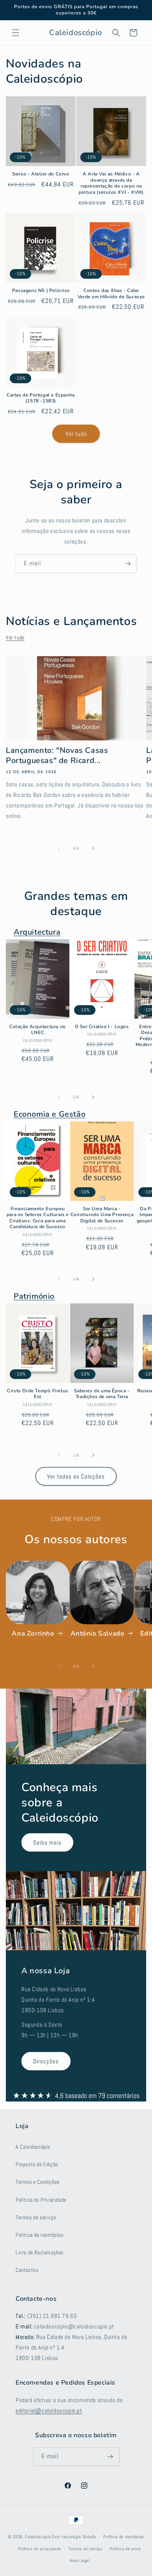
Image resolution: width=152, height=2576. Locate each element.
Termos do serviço (85, 2549)
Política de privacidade (40, 2549)
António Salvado (98, 1634)
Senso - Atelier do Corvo (41, 174)
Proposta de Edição (37, 2164)
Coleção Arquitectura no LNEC (38, 1030)
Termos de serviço (36, 2217)
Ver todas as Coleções (76, 1476)
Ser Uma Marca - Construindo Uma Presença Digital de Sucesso (102, 1215)
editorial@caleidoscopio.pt (49, 2410)
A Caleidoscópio (33, 2147)
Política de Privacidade (41, 2200)
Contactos (27, 2270)
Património (34, 1296)
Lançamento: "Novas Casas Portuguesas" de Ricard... (57, 756)
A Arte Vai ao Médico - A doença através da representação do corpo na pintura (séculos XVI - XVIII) (111, 183)
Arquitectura (37, 932)
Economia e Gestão (49, 1114)
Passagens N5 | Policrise (41, 291)
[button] (16, 33)
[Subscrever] (127, 564)
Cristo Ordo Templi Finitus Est (38, 1394)
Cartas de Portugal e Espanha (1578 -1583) (41, 398)
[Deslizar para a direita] (93, 848)
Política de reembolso (40, 2235)
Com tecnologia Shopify (74, 2537)
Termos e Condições (38, 2182)
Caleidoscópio (38, 2537)
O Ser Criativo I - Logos (102, 1027)
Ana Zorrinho (33, 1634)
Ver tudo (76, 434)
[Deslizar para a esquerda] (59, 848)
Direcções (46, 2061)
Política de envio (125, 2549)
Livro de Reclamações (40, 2252)
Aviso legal (80, 2560)
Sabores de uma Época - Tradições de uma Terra (102, 1394)
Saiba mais (47, 1842)
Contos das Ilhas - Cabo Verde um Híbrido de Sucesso (111, 294)
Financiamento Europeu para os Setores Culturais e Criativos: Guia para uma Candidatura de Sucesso (38, 1218)
